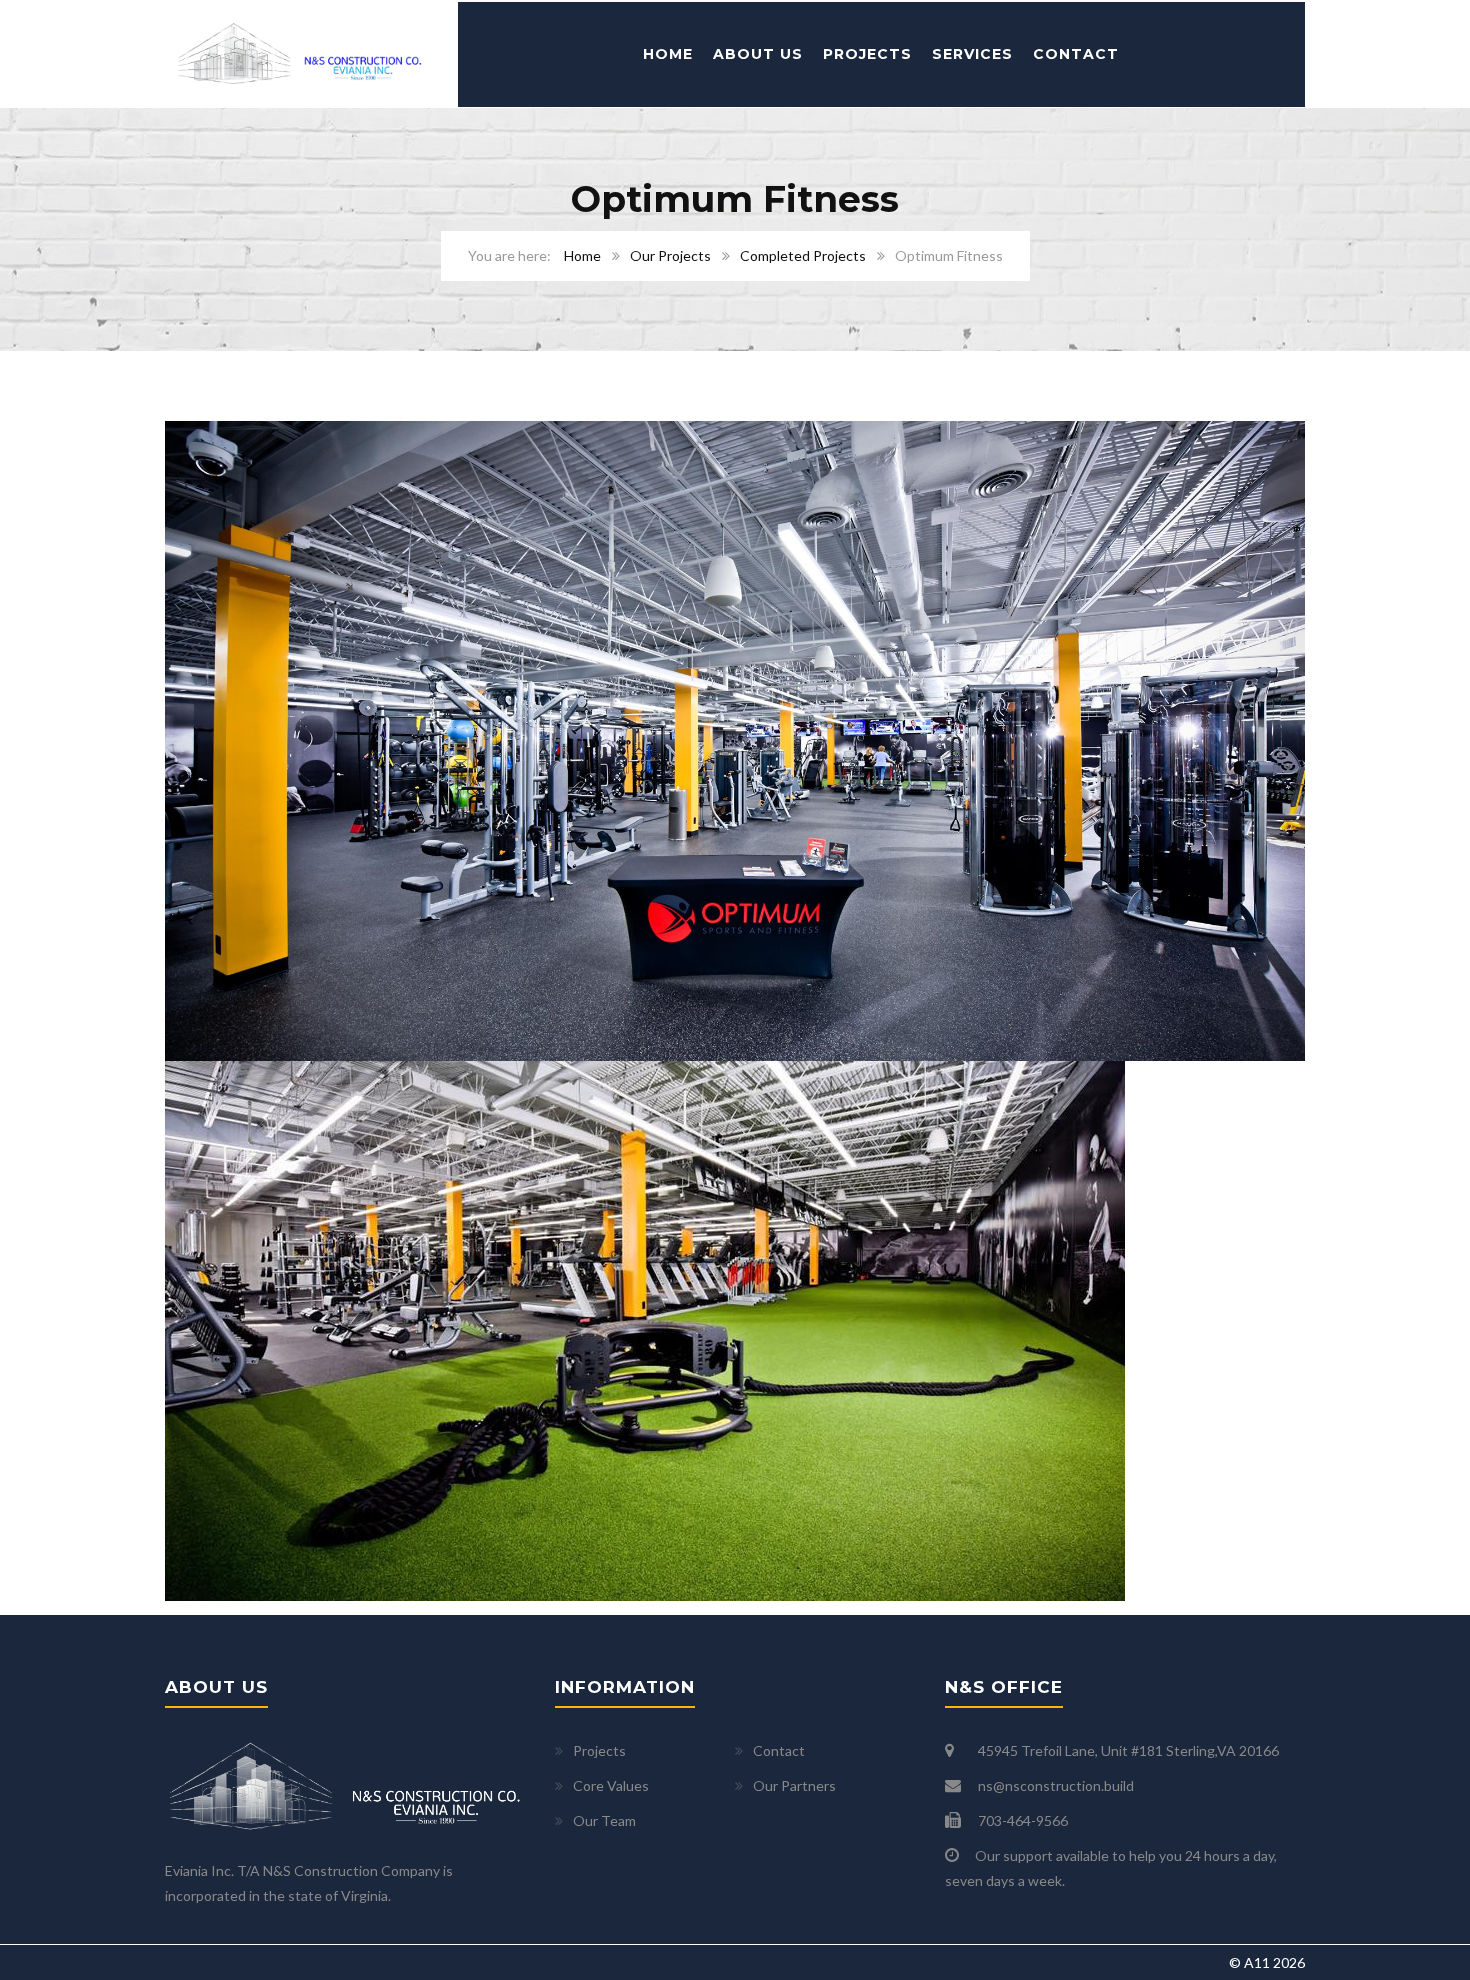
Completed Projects (803, 255)
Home (668, 54)
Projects (867, 54)
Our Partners (794, 1785)
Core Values (611, 1785)
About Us (758, 54)
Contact (1076, 54)
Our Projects (670, 255)
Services (972, 54)
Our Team (604, 1820)
